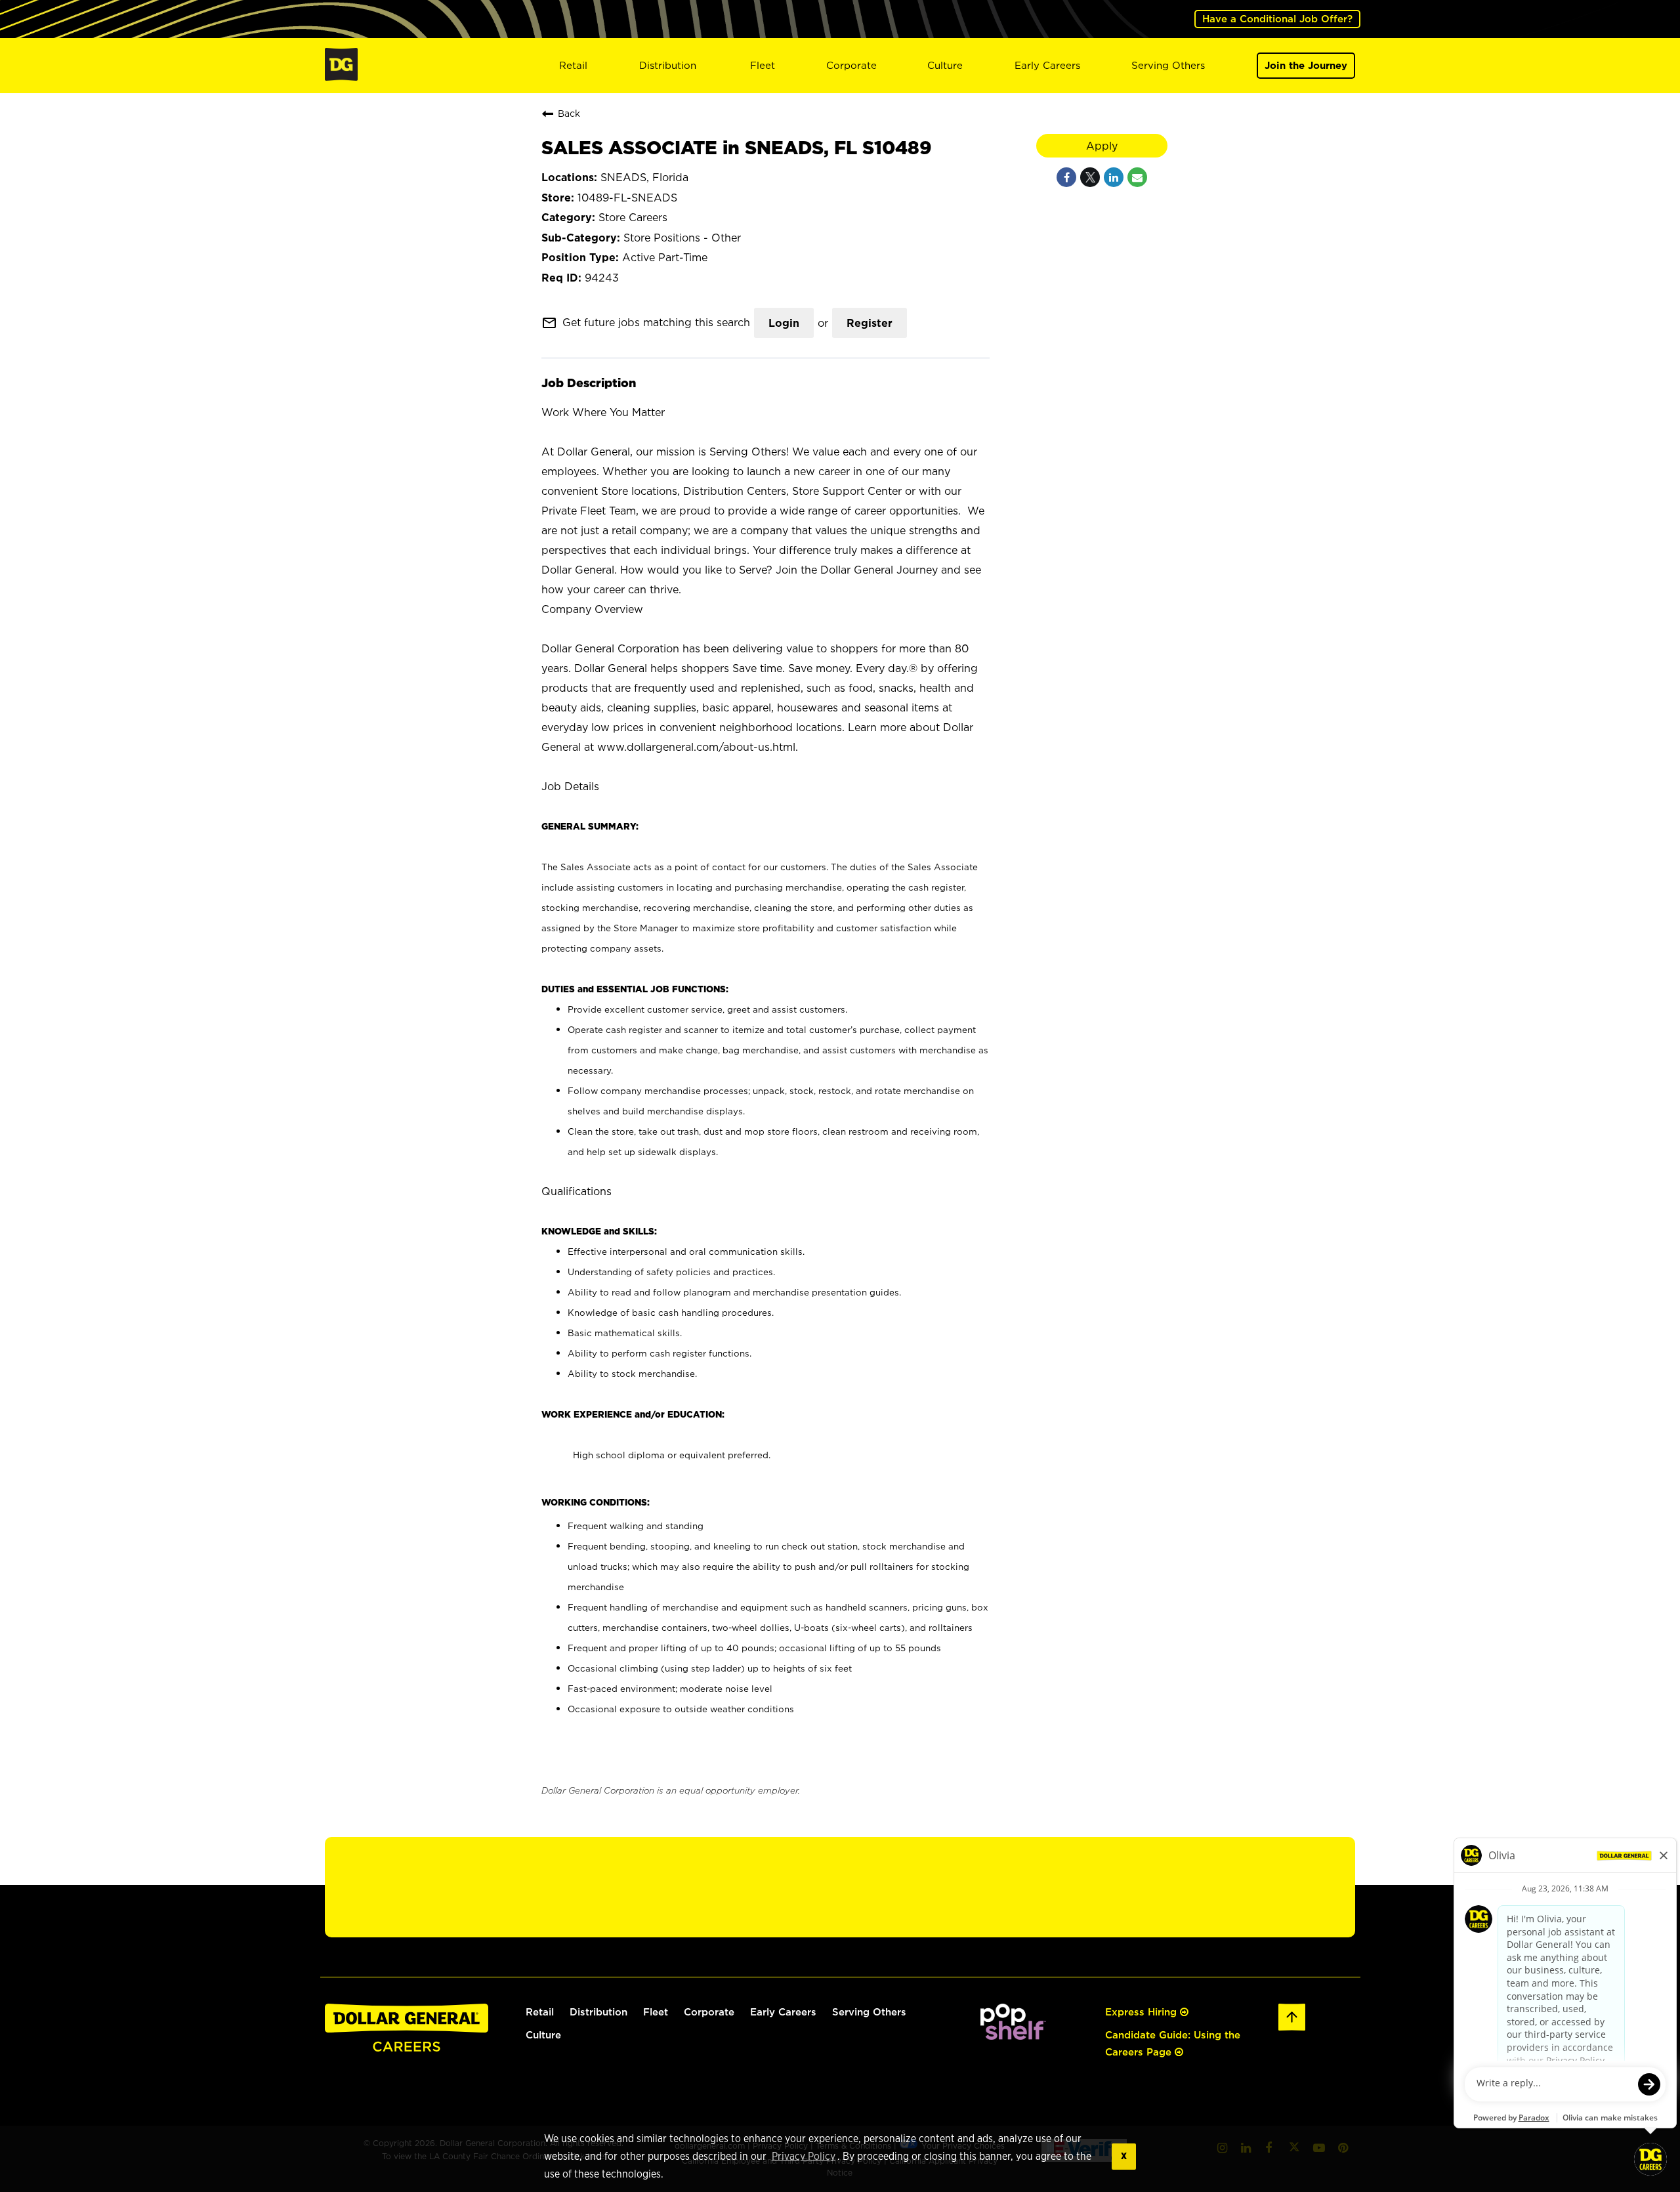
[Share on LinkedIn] (1114, 177)
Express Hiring (1143, 2012)
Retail (573, 65)
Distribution (668, 65)
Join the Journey (1306, 65)
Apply (1102, 146)
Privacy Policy (804, 2157)
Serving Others (1168, 65)
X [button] (1124, 2156)
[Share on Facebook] (1066, 177)
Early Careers (1047, 65)
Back (569, 113)
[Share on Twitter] (1090, 177)
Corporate (851, 65)
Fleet (763, 65)
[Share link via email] (1137, 177)
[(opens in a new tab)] (1013, 2036)
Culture (945, 65)
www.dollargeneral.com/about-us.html (696, 747)
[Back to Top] (1292, 2028)
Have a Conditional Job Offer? (1277, 19)
